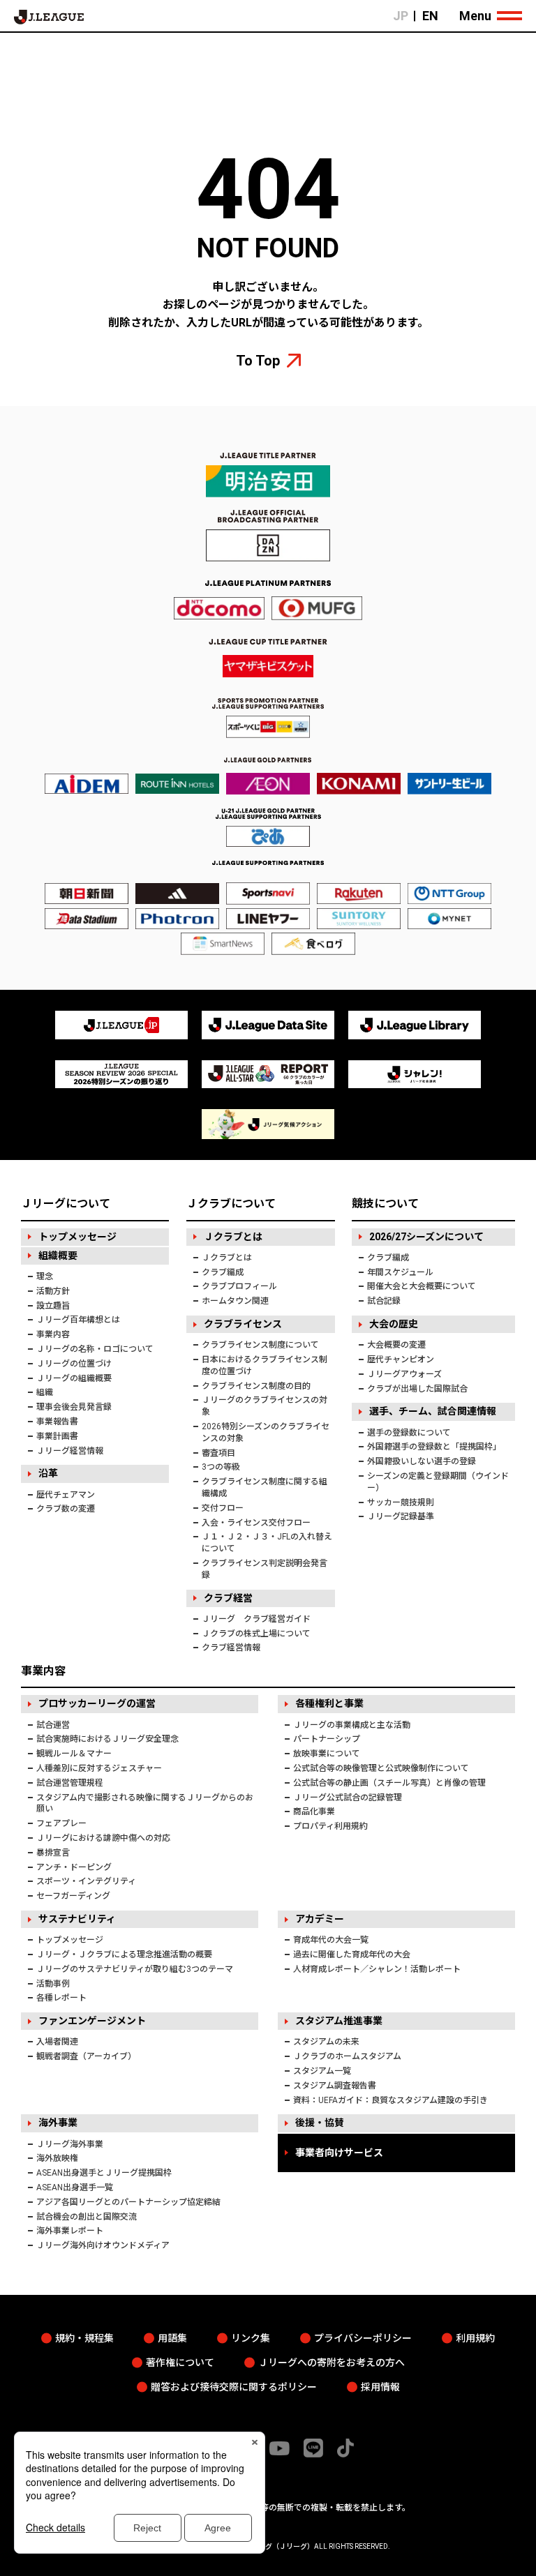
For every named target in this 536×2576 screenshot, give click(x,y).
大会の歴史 (394, 1324)
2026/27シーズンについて (426, 1237)
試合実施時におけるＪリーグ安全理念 (107, 1739)
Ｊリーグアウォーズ (404, 1374)
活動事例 (53, 1984)
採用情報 (380, 2387)
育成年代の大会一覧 (331, 1940)
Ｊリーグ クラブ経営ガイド (256, 1619)
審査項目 (218, 1453)
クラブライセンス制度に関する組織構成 (265, 1487)
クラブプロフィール (239, 1286)
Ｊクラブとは (233, 1237)
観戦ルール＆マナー (74, 1754)
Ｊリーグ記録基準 (401, 1516)
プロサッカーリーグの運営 (97, 1703)
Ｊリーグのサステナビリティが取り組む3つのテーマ (135, 1969)
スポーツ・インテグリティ (86, 1881)
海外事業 (58, 2123)
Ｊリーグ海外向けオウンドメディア (103, 2245)
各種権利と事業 (329, 1703)
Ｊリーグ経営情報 (70, 1451)
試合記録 (384, 1301)
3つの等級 (221, 1467)
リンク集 (251, 2338)
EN (430, 16)
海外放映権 (57, 2158)
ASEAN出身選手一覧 (75, 2187)
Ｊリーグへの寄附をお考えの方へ (332, 2363)
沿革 (48, 1473)
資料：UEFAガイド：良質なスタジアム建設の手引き (390, 2100)
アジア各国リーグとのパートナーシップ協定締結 (128, 2202)
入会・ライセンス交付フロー (256, 1523)
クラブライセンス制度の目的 (256, 1386)
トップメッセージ (77, 1237)
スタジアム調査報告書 (335, 2086)
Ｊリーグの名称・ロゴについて (95, 1349)
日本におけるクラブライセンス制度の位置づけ (265, 1365)
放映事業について (327, 1754)
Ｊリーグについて (66, 1204)
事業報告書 (57, 1422)
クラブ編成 (223, 1272)
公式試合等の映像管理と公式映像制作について (381, 1768)
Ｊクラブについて (231, 1204)
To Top (258, 361)
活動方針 (53, 1291)
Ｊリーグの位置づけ (74, 1364)
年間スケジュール (400, 1272)
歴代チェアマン (66, 1495)
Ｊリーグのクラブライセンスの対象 (265, 1406)
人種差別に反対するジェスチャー (99, 1768)
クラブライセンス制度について (260, 1345)
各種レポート (61, 1998)
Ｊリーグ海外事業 (70, 2144)
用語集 (172, 2338)
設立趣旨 (53, 1306)
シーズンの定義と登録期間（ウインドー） (438, 1482)
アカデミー (320, 1919)
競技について (385, 1204)
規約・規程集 (84, 2338)
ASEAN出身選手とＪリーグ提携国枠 (104, 2173)
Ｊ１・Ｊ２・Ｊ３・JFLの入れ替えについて (267, 1543)
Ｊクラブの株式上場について (256, 1634)
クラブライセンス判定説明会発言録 (265, 1569)
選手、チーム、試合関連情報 (433, 1411)
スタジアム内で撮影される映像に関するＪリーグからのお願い (145, 1803)
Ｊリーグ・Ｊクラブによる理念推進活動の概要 (124, 1954)
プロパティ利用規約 (330, 1826)
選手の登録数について (409, 1433)
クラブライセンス (243, 1324)
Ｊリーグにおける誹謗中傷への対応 (103, 1838)
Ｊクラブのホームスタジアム (347, 2056)
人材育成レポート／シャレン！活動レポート (377, 1969)
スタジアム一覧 (322, 2071)
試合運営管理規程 (70, 1783)
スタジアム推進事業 (339, 2021)
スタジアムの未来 (326, 2042)
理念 (45, 1276)
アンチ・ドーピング (74, 1867)
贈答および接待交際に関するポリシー (234, 2387)
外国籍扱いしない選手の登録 (422, 1461)
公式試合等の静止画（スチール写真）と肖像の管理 (389, 1783)
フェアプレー (61, 1823)
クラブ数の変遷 (66, 1509)
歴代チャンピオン (401, 1359)
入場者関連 (57, 2042)
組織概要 (58, 1256)
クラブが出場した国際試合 (417, 1389)
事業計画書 (57, 1436)
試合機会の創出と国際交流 (87, 2217)
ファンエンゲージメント (92, 2021)
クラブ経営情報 (231, 1648)
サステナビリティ (77, 1919)
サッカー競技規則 (401, 1502)
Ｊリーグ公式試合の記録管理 (348, 1798)
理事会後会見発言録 (74, 1407)
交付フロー (223, 1508)
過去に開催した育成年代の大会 (352, 1954)
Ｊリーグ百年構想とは (78, 1320)
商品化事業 (314, 1812)
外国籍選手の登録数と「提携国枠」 (434, 1447)
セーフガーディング (73, 1896)
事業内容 (53, 1334)
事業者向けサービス (339, 2153)
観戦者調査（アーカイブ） (86, 2056)
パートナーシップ (327, 1739)
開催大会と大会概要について (422, 1286)
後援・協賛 (320, 2123)
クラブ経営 (228, 1598)
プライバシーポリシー (363, 2338)
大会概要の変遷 (396, 1345)
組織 (45, 1392)
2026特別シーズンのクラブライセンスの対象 (266, 1432)
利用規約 (475, 2338)
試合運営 (53, 1725)
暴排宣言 (53, 1853)
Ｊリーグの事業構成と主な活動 (352, 1725)
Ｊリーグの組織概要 (74, 1378)
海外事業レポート (70, 2231)
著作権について (180, 2363)
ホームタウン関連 (235, 1301)
